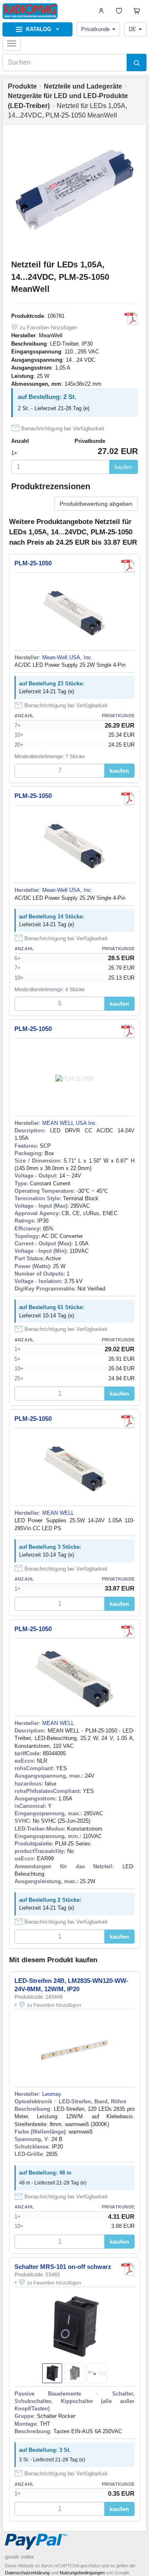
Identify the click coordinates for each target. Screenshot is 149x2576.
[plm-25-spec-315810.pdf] (131, 319)
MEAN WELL (58, 1513)
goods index (19, 2557)
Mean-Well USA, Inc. (67, 657)
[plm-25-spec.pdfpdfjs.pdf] (128, 566)
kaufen (124, 467)
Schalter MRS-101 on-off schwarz (63, 2267)
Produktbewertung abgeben (96, 504)
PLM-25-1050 (33, 563)
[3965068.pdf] (128, 1632)
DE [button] (132, 29)
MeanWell (51, 335)
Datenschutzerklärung (27, 2573)
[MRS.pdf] (128, 2269)
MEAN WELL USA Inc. (70, 1123)
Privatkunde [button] (95, 29)
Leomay (52, 2094)
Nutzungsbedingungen (82, 2573)
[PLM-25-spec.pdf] (128, 1031)
